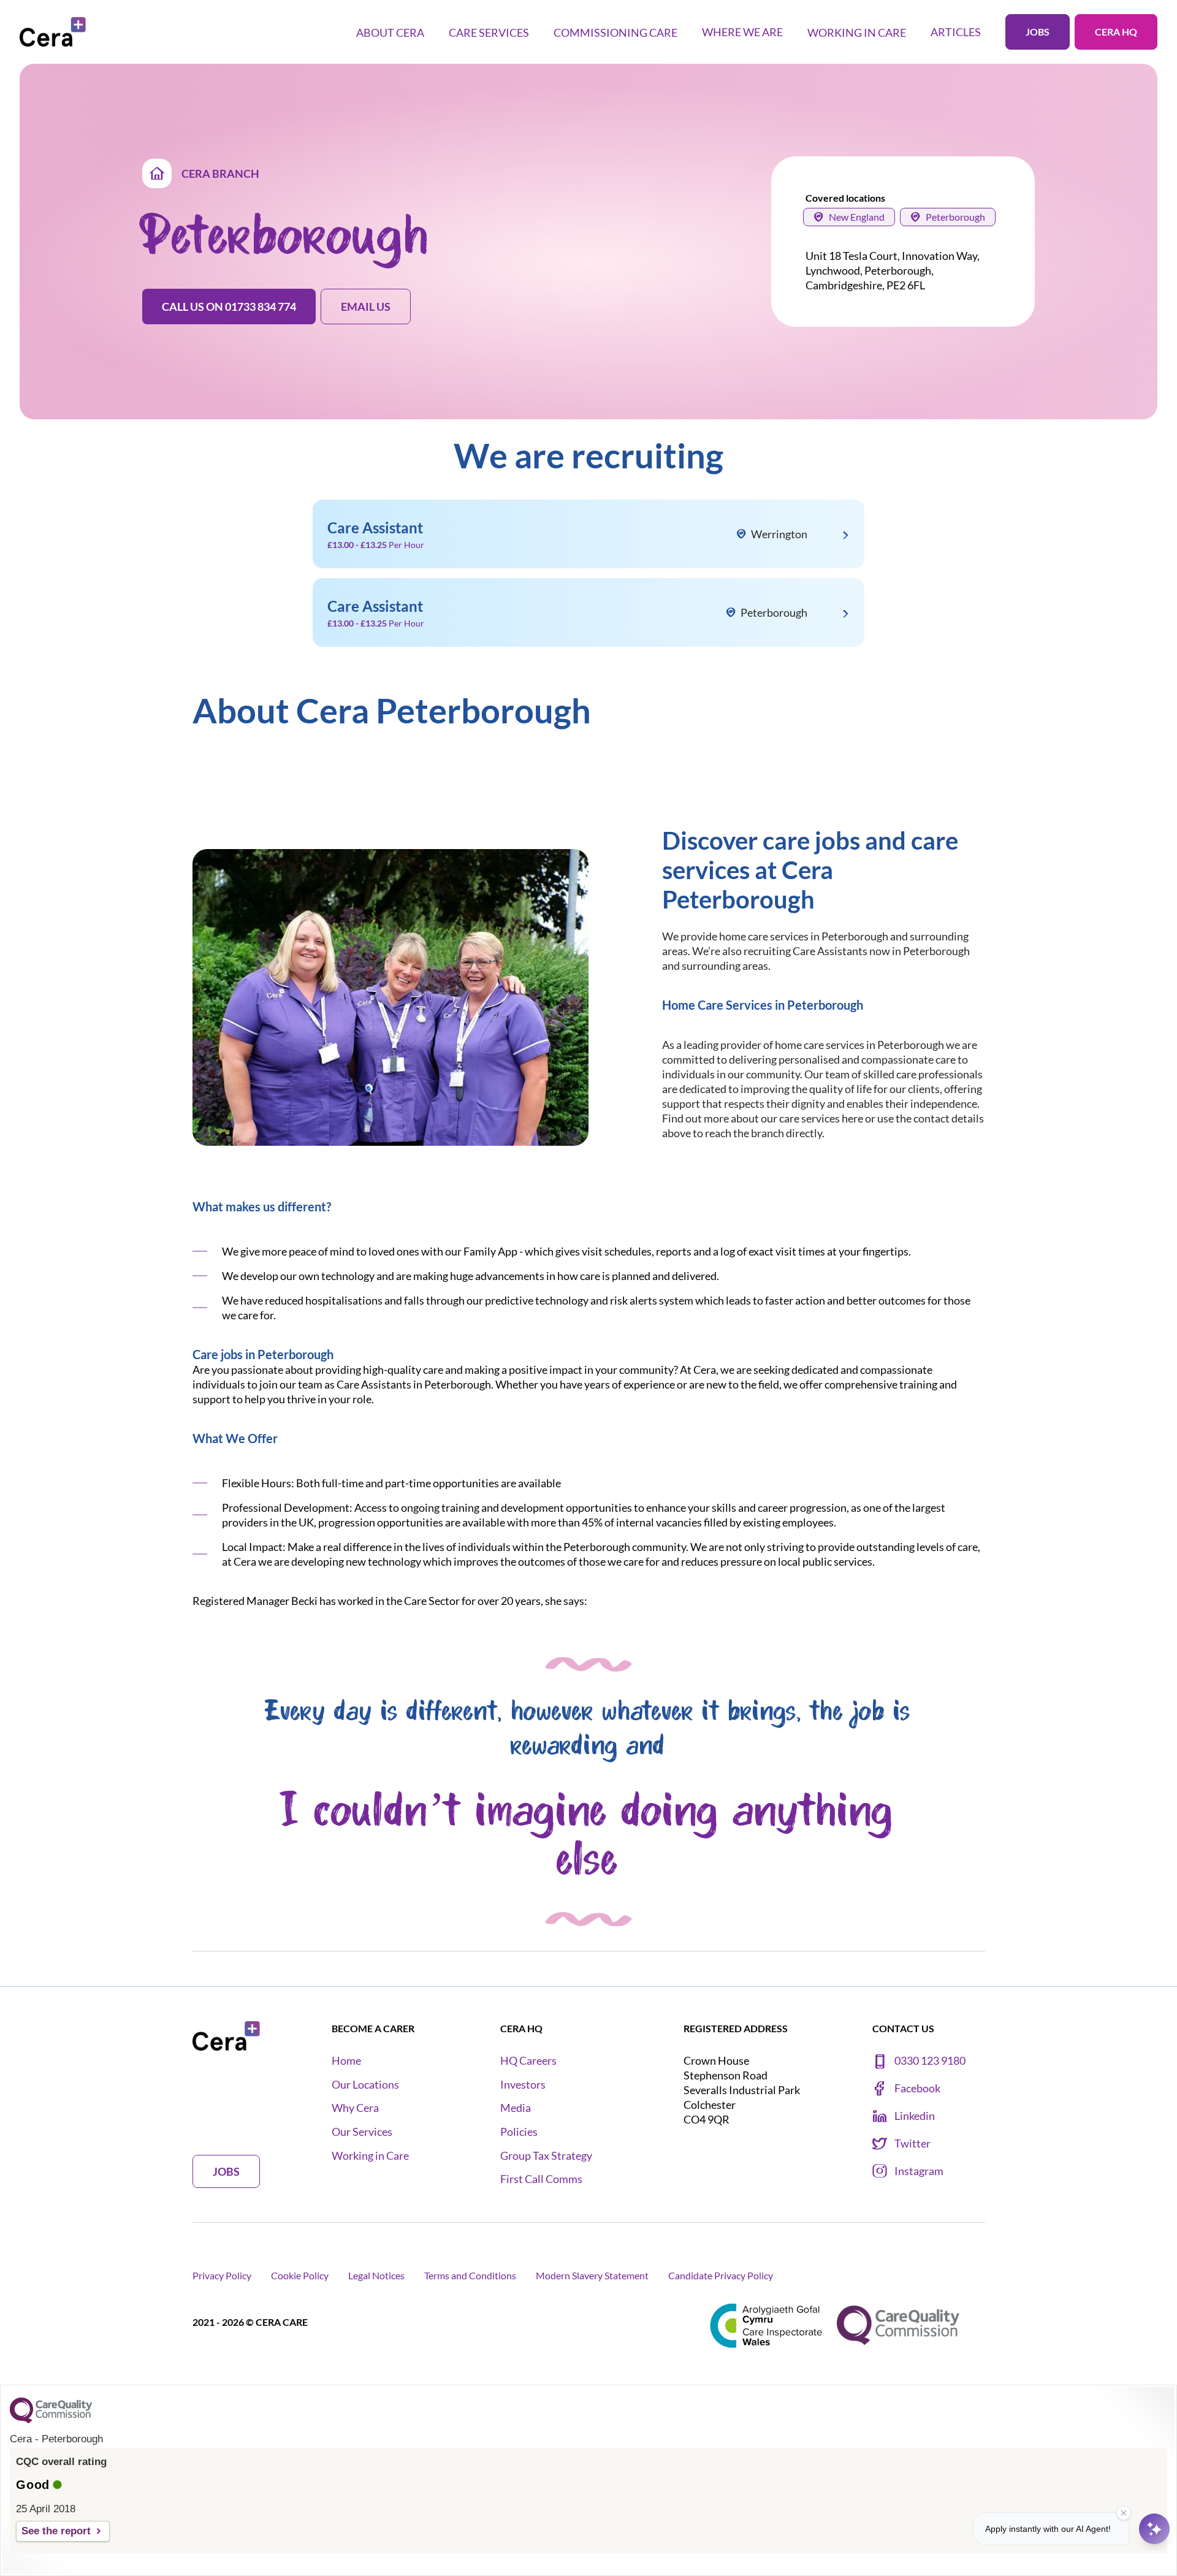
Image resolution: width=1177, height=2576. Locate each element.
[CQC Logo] (51, 2420)
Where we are (742, 32)
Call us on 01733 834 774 (229, 307)
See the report (56, 2531)
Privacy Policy (222, 2275)
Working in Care (370, 2156)
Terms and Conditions (470, 2275)
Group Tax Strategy (546, 2156)
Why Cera (355, 2108)
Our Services (362, 2132)
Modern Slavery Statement (592, 2275)
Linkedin (915, 2116)
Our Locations (365, 2085)
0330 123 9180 (930, 2061)
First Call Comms (541, 2179)
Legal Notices (376, 2275)
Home (346, 2061)
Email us (366, 307)
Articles (956, 32)
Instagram (919, 2171)
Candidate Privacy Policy (721, 2275)
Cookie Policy (300, 2275)
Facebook (917, 2088)
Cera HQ (1116, 32)
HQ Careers (528, 2061)
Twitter (912, 2143)
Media (516, 2108)
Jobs (1038, 32)
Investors (523, 2085)
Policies (519, 2132)
